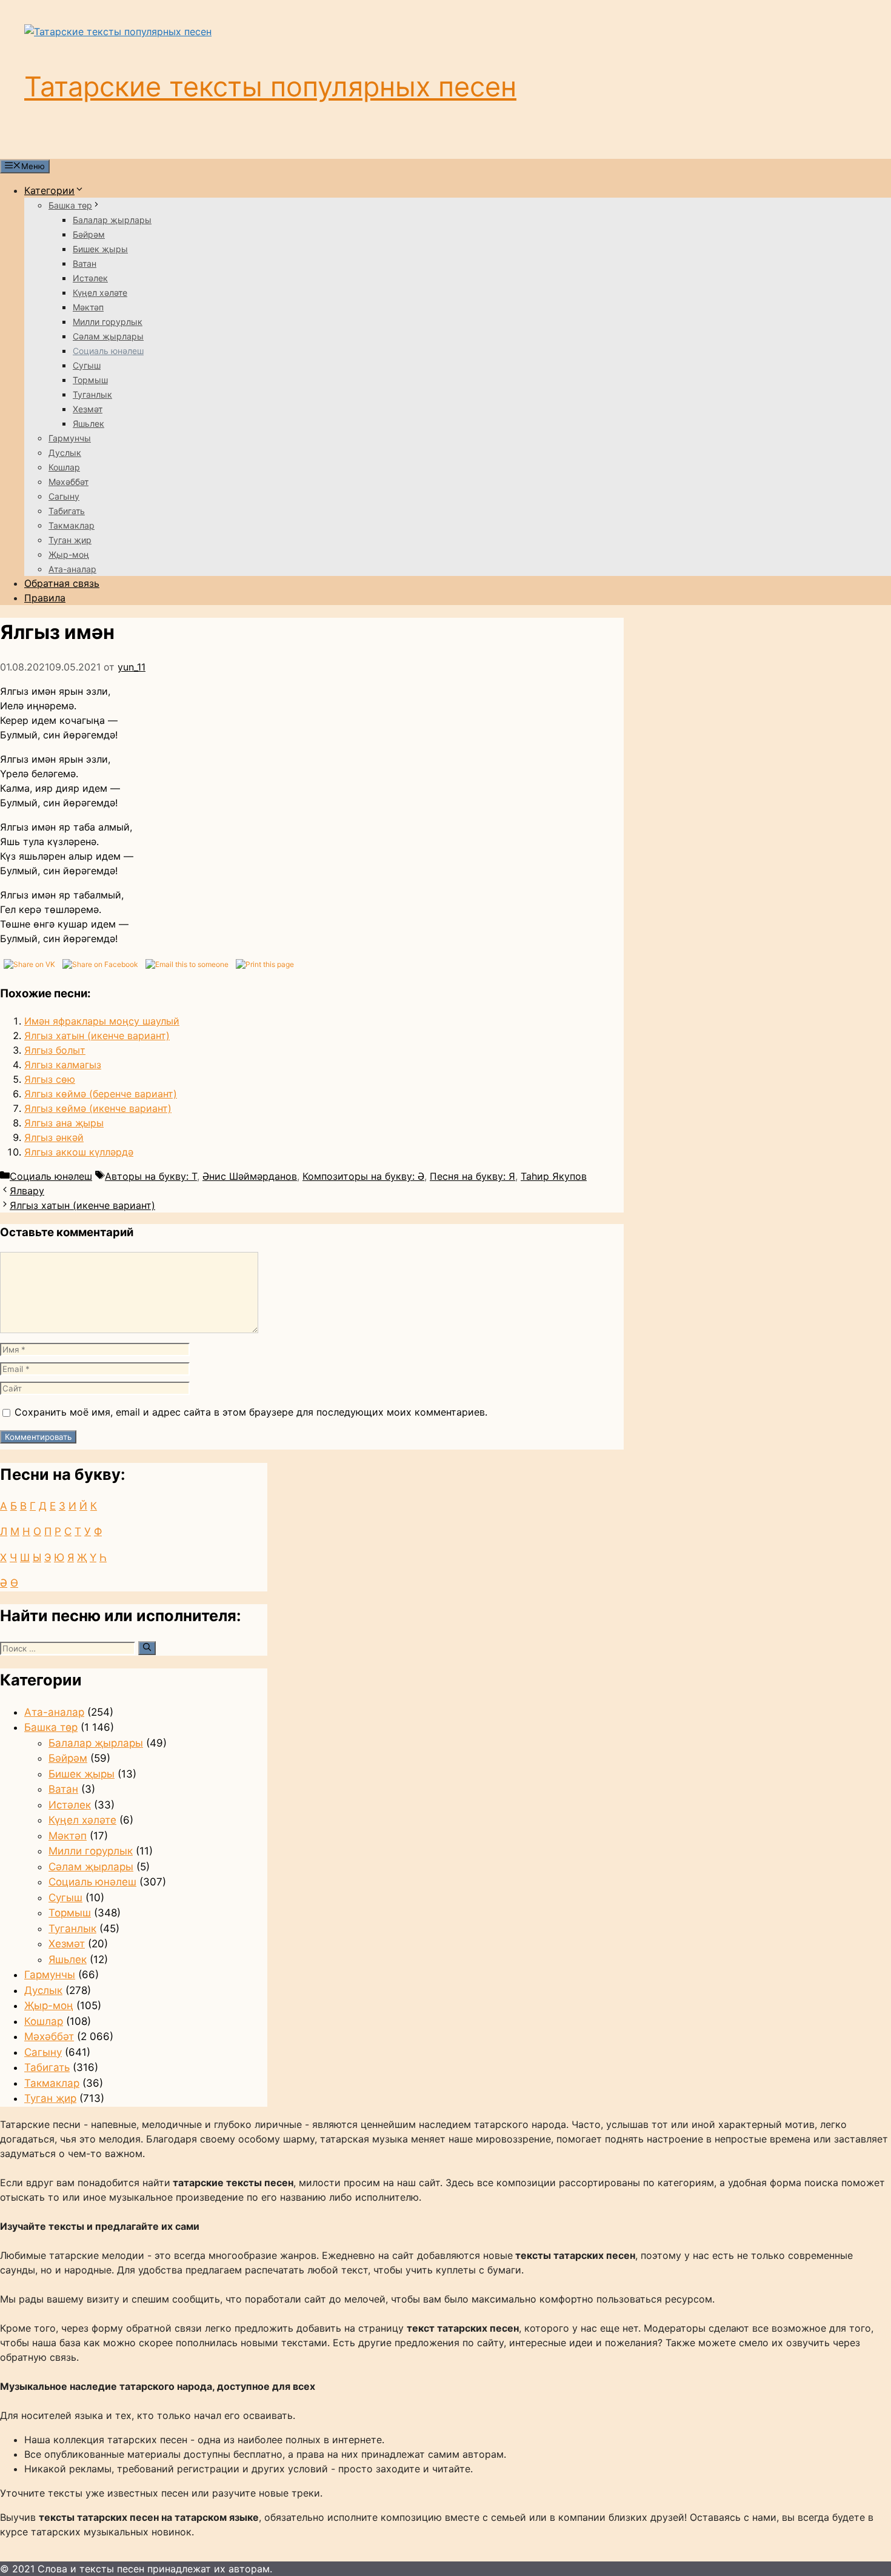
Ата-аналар (72, 569)
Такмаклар (72, 525)
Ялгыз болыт (55, 1050)
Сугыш (87, 365)
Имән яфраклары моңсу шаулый (102, 1021)
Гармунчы (70, 438)
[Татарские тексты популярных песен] (118, 32)
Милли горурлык (108, 322)
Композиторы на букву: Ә (363, 1176)
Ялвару (27, 1191)
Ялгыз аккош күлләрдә (79, 1152)
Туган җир (70, 540)
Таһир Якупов (554, 1176)
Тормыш (90, 380)
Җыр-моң (69, 554)
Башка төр (70, 205)
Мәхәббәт (68, 482)
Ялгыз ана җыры (64, 1123)
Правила (45, 598)
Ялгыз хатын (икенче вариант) (97, 1035)
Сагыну (64, 496)
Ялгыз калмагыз (63, 1065)
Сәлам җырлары (108, 336)
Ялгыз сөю (50, 1079)
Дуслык (65, 453)
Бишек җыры (100, 249)
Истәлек (90, 278)
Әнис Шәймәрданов (250, 1176)
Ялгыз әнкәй (54, 1137)
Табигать (67, 511)
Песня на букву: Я (472, 1176)
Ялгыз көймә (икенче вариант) (98, 1108)
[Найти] (147, 1648)
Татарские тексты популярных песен (270, 86)
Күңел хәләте (100, 293)
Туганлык (92, 394)
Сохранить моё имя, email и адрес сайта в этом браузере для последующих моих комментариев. (251, 1412)
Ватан (85, 263)
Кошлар (64, 467)
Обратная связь (62, 583)
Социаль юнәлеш (108, 351)
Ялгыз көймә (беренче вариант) (101, 1094)
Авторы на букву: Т (151, 1176)
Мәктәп (88, 307)
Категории (49, 190)
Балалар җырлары (112, 220)
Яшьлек (88, 423)
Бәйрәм (89, 234)
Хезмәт (88, 409)
